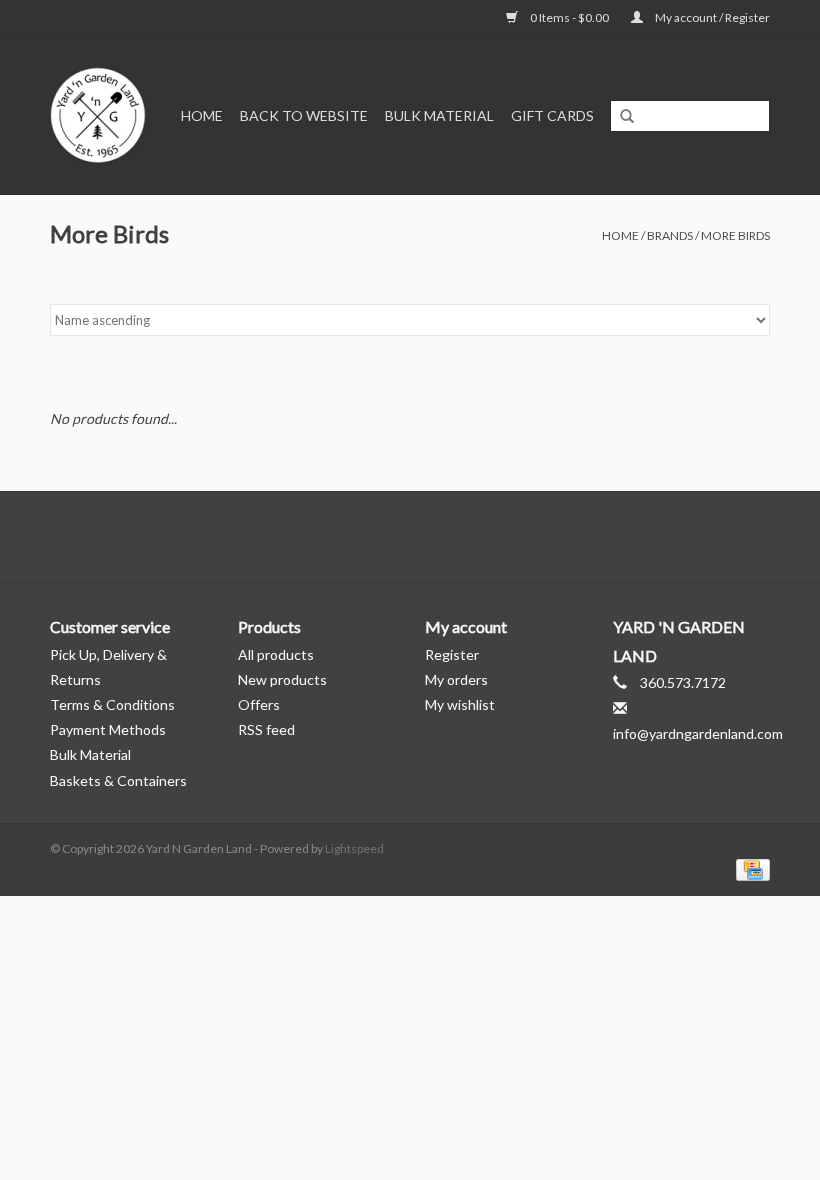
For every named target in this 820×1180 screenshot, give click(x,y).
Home (202, 115)
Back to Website (304, 115)
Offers (259, 704)
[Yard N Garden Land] (100, 115)
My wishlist (460, 704)
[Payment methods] (749, 868)
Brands (670, 235)
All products (276, 654)
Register (452, 654)
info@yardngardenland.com (698, 733)
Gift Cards (552, 115)
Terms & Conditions (112, 704)
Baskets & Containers (118, 780)
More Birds (735, 235)
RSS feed (266, 729)
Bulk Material (439, 115)
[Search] (627, 117)
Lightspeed (354, 848)
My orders (456, 679)
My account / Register (711, 17)
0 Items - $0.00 (569, 17)
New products (282, 679)
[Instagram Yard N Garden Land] (445, 537)
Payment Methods (108, 729)
